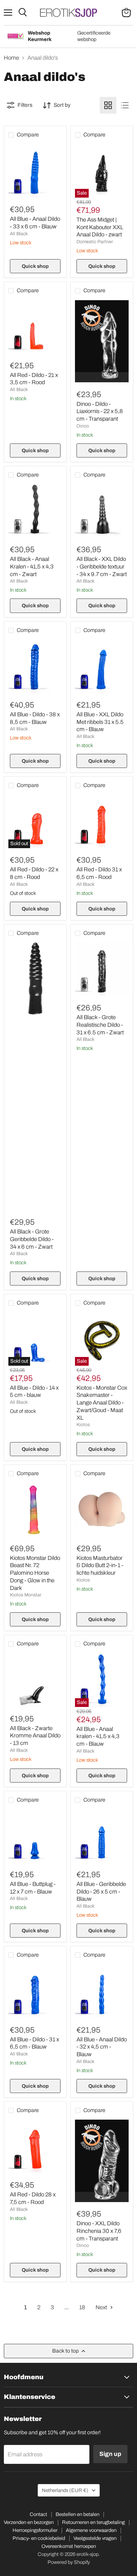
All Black (19, 234)
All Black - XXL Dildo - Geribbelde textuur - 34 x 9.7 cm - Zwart (102, 566)
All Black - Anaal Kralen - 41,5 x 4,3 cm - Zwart (32, 566)
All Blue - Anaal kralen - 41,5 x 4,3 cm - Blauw (98, 1736)
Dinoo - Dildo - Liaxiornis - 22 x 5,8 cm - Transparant (100, 411)
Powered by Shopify (69, 2562)
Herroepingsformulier (35, 2530)
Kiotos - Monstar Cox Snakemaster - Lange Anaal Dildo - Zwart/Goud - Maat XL (102, 1403)
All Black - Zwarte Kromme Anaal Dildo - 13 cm (35, 1736)
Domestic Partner (95, 242)
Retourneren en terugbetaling (93, 2522)
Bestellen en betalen (77, 2514)
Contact (38, 2514)
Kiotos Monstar (26, 1595)
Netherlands (65, 2490)
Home (11, 58)
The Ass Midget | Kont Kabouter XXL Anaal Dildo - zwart (100, 227)
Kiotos (83, 1425)
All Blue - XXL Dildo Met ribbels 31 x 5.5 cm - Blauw (100, 722)
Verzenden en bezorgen (29, 2522)
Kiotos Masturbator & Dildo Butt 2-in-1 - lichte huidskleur (100, 1565)
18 (82, 2307)
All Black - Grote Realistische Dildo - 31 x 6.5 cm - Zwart (100, 1025)
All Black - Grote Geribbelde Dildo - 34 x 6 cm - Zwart (32, 1239)
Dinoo (83, 426)
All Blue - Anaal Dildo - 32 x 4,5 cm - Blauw (102, 2047)
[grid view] (108, 105)
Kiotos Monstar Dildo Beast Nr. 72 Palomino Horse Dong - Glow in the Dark (35, 1573)
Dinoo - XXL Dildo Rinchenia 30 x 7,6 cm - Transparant (99, 2231)
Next (102, 2307)
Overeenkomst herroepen (69, 2546)
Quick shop (35, 266)
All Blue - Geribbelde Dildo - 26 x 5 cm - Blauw (101, 1891)
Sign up (110, 2454)
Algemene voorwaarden (91, 2530)
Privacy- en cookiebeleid (39, 2538)
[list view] (125, 105)
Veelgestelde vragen (95, 2538)
